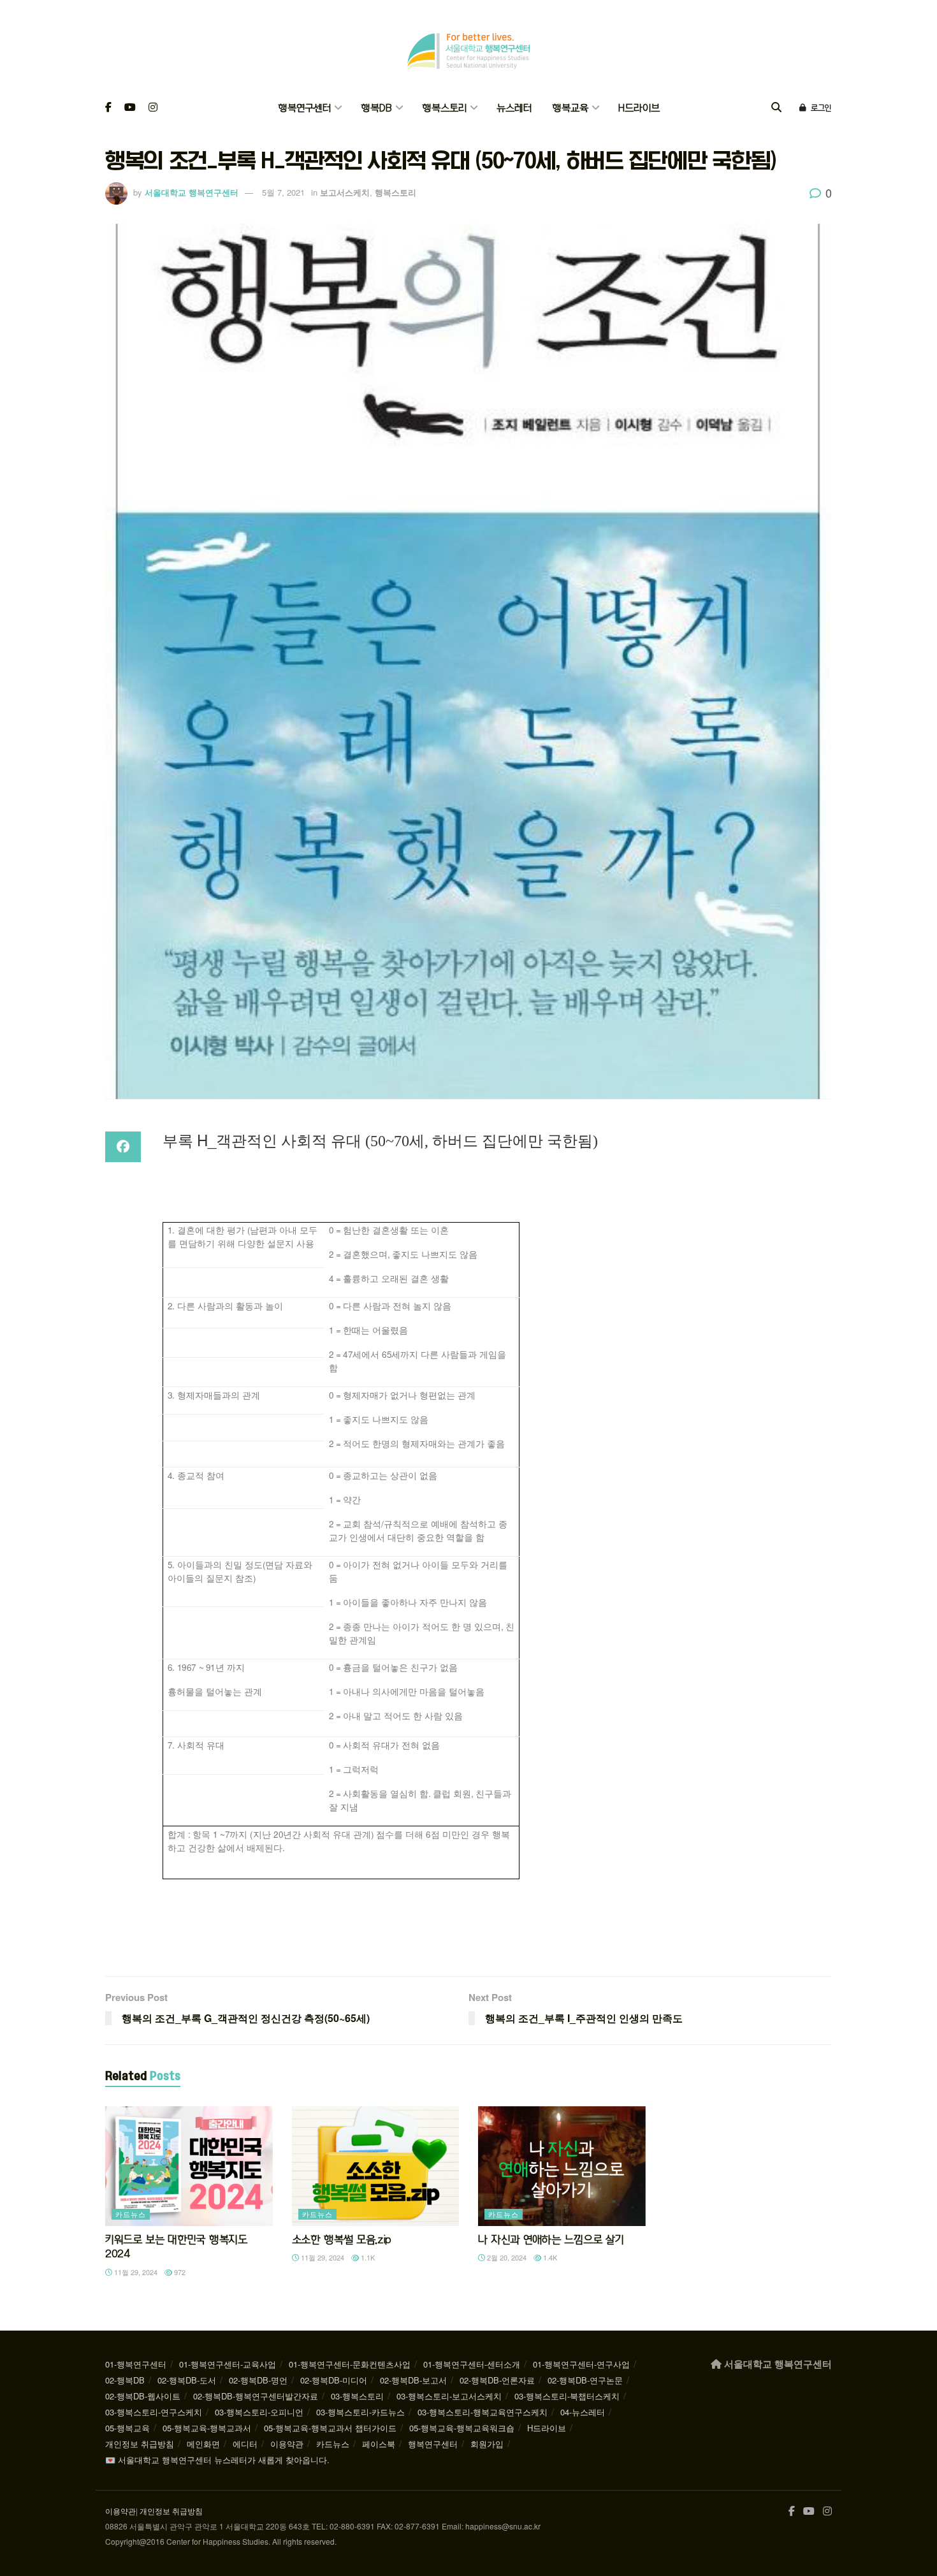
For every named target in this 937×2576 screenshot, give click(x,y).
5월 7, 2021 (283, 192)
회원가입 (487, 2444)
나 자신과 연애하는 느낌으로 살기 (551, 2239)
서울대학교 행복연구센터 (192, 192)
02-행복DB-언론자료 (497, 2380)
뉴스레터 (514, 108)
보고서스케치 (345, 192)
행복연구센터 (304, 108)
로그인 (820, 108)
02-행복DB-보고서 (413, 2380)
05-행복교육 (127, 2428)
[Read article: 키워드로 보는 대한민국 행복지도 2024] (189, 2166)
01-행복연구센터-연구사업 (581, 2364)
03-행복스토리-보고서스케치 (449, 2396)
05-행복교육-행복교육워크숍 (462, 2428)
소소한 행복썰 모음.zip (342, 2239)
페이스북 (379, 2444)
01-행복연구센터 (136, 2364)
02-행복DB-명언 (258, 2380)
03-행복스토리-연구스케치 (154, 2412)
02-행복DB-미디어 (334, 2380)
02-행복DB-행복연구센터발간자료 (256, 2396)
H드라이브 (639, 108)
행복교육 (570, 108)
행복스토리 (444, 108)
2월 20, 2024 (506, 2257)
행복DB (376, 108)
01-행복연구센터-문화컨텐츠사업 (350, 2364)
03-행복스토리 (357, 2396)
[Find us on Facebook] (108, 108)
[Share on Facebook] (123, 1147)
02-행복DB (125, 2380)
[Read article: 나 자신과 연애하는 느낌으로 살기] (562, 2166)
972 (179, 2272)
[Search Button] (776, 108)
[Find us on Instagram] (153, 108)
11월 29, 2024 (135, 2272)
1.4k (549, 2257)
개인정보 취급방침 (140, 2444)
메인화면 (203, 2444)
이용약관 (287, 2444)
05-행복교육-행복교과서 (207, 2428)
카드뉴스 (131, 2214)
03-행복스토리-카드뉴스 (360, 2412)
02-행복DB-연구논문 (585, 2380)
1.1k (367, 2257)
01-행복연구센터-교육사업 (228, 2364)
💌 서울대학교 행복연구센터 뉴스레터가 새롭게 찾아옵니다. (217, 2460)
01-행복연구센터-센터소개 (472, 2364)
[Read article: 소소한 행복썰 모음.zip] (376, 2166)
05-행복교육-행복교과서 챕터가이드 (330, 2428)
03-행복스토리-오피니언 (259, 2412)
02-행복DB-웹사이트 (143, 2396)
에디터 (245, 2444)
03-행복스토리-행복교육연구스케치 (483, 2412)
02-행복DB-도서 (187, 2380)
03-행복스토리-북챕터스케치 (567, 2396)
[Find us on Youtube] (130, 108)
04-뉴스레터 (583, 2412)
